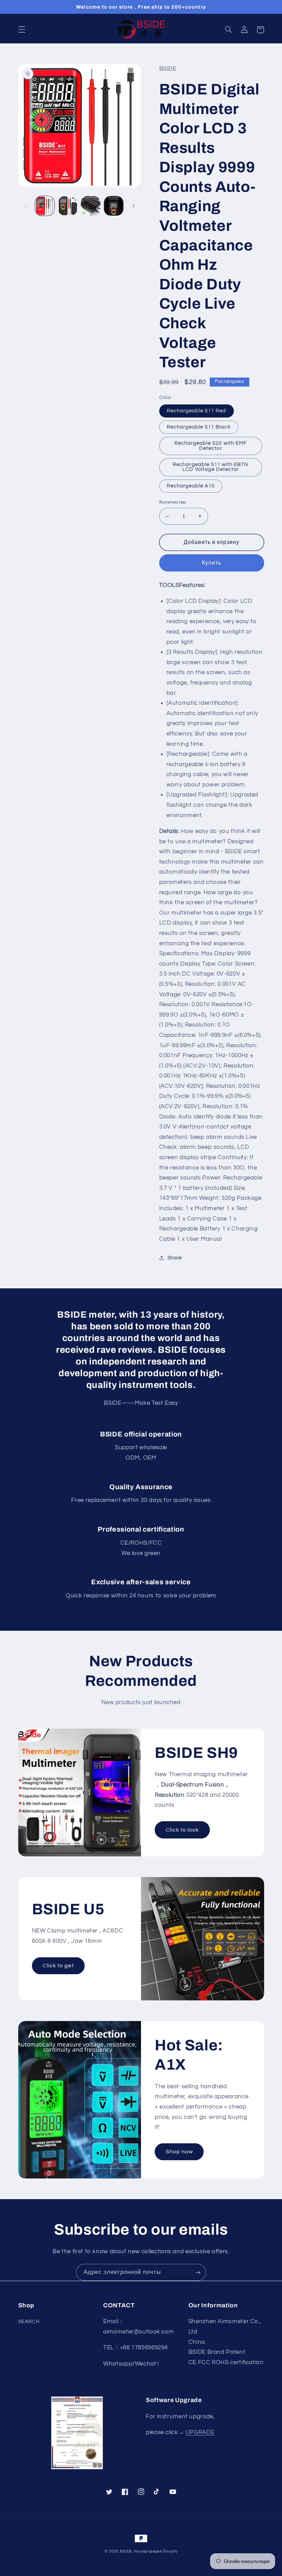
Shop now (179, 2152)
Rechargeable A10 (191, 486)
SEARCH (29, 2322)
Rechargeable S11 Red (197, 411)
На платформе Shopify (156, 2551)
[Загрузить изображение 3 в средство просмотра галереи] (90, 206)
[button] (22, 30)
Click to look (182, 1830)
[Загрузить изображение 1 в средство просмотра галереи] (45, 206)
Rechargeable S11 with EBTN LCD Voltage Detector (210, 467)
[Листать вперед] (133, 206)
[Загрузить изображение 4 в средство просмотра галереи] (113, 206)
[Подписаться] (198, 2272)
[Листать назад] (26, 206)
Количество (173, 502)
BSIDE (126, 2551)
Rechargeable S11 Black (199, 427)
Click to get (58, 1966)
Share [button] (175, 1258)
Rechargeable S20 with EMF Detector (211, 446)
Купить (211, 563)
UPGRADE (200, 2432)
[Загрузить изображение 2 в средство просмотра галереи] (68, 206)
